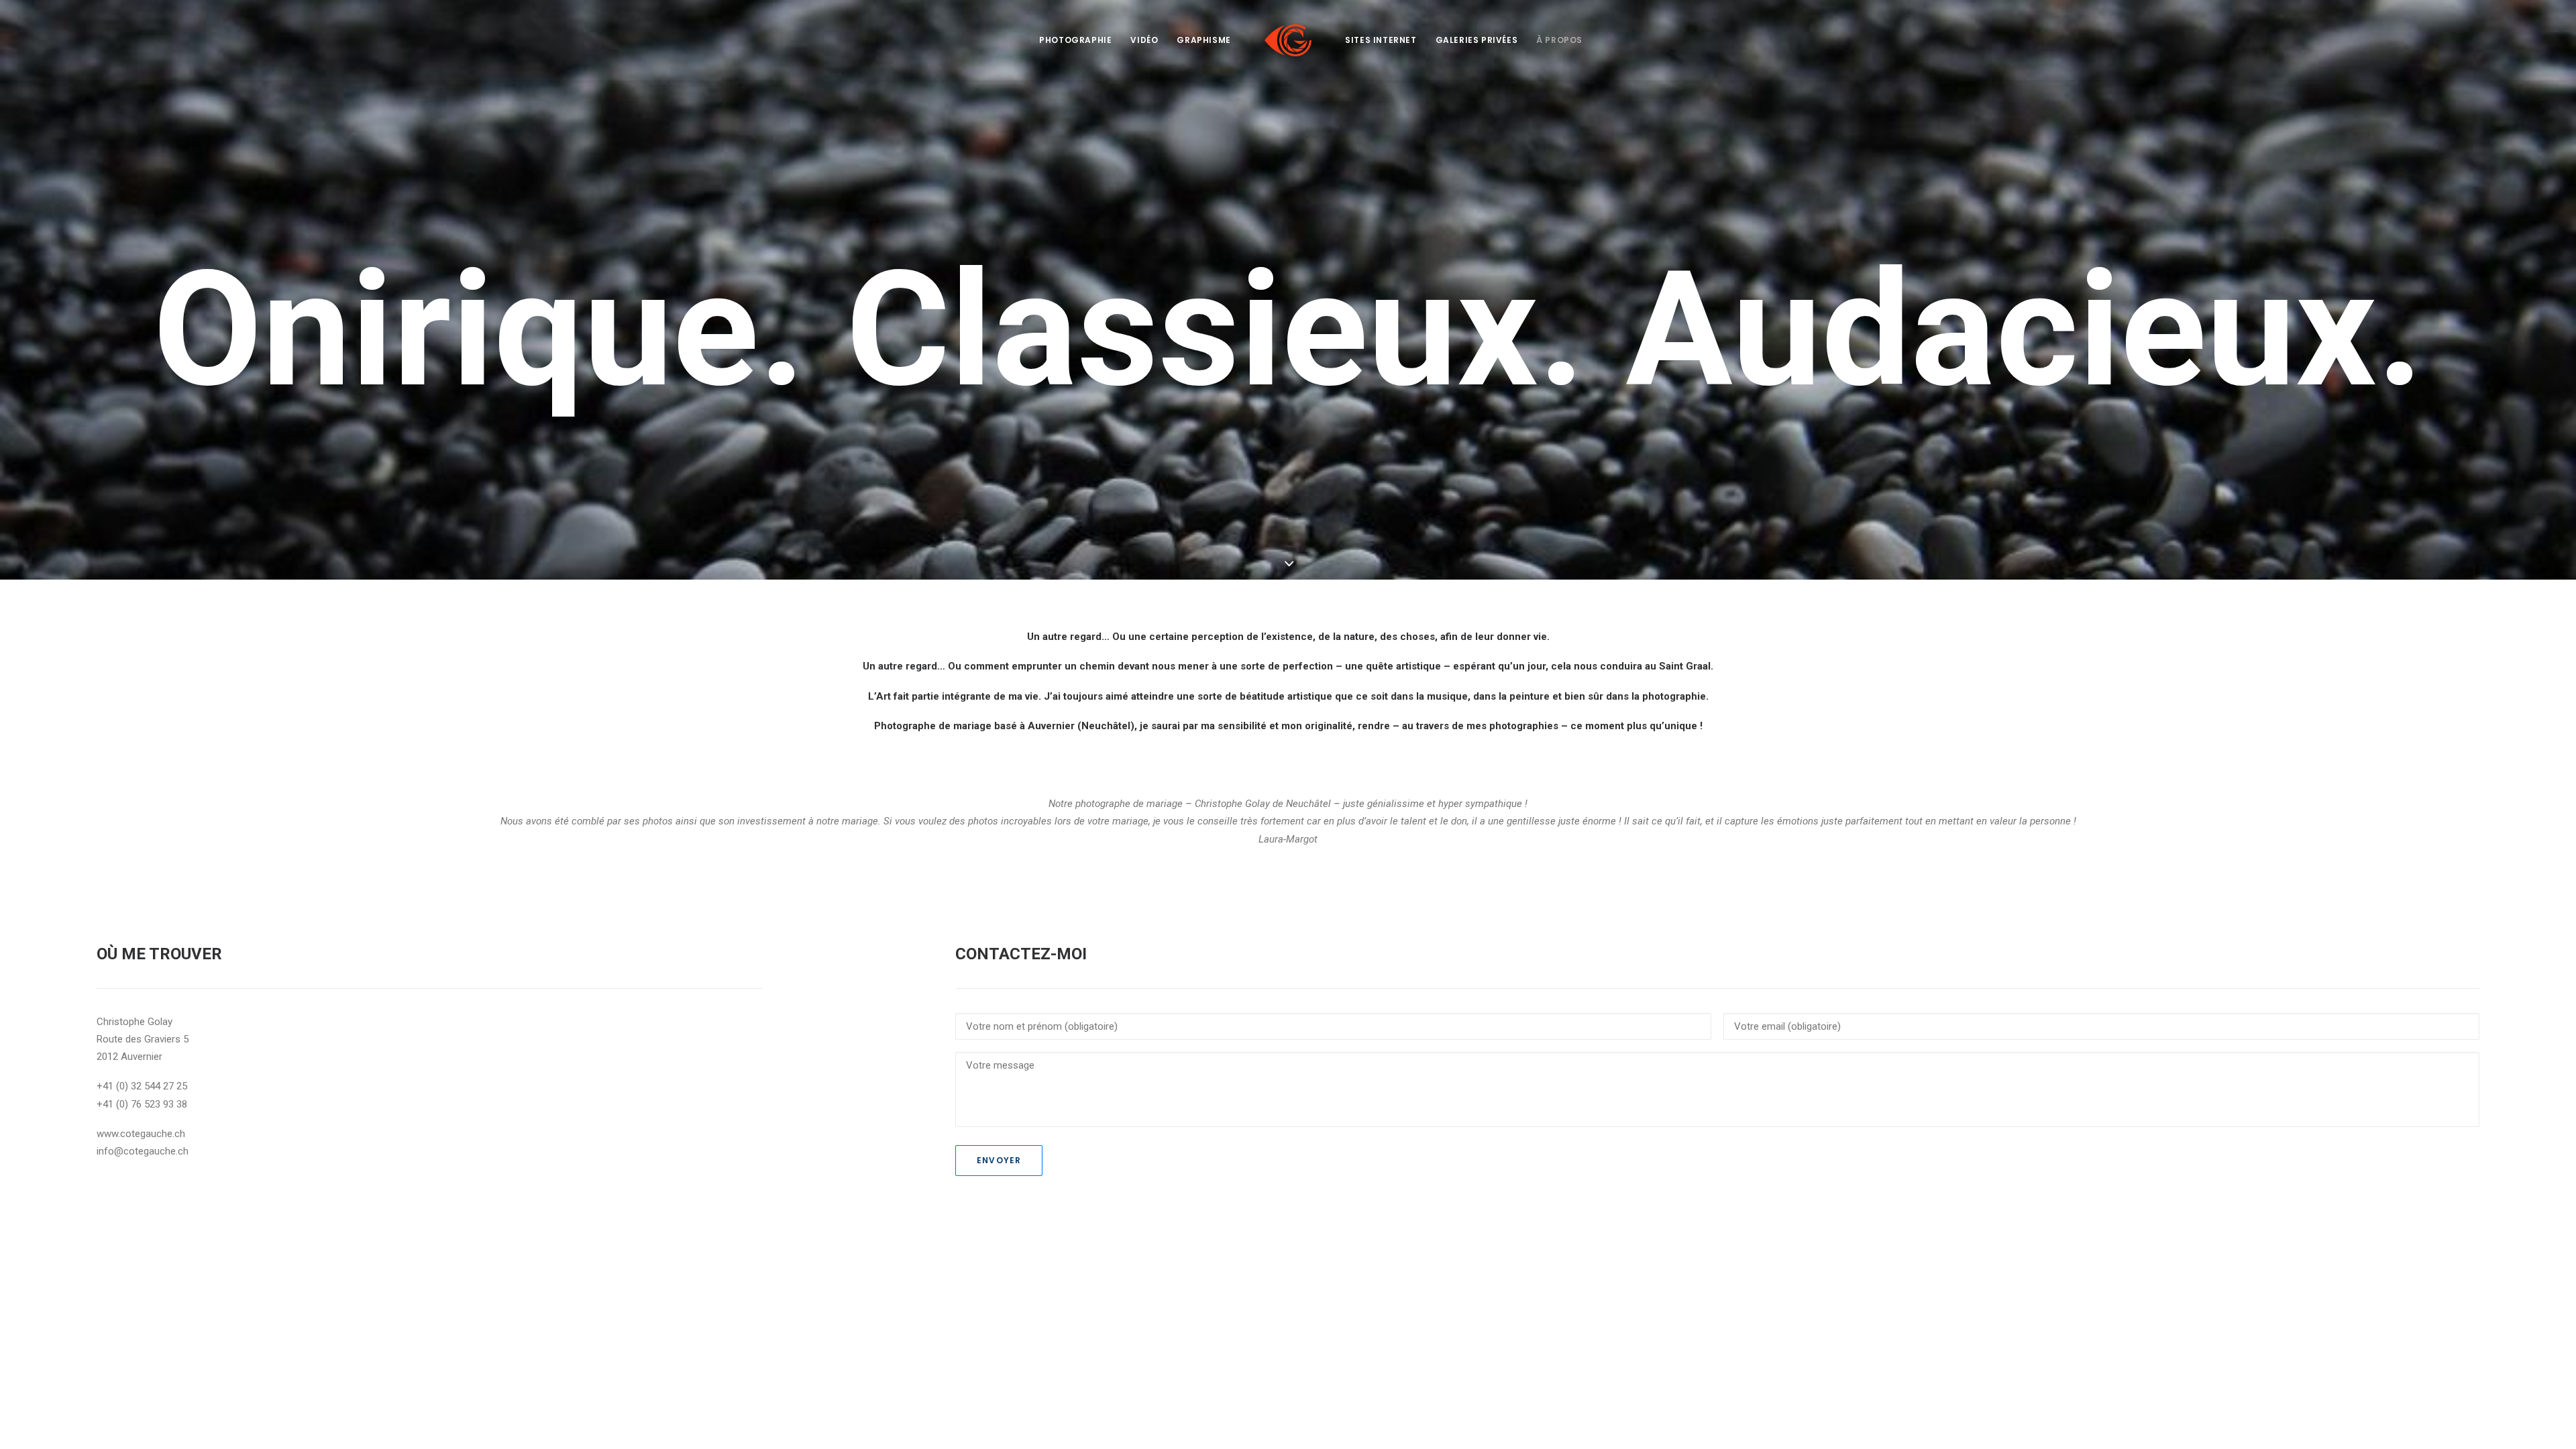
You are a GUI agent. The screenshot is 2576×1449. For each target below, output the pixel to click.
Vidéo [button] (1144, 40)
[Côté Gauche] (1288, 40)
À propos (1559, 40)
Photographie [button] (1075, 40)
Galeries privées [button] (1477, 40)
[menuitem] (1075, 40)
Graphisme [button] (1203, 40)
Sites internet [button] (1381, 40)
